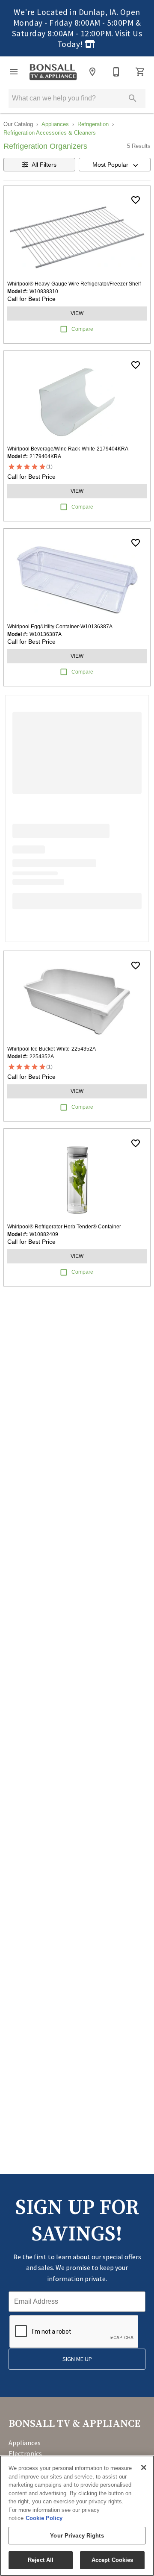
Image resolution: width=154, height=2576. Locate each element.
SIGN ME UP (77, 2359)
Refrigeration (93, 124)
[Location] (92, 72)
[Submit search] (133, 98)
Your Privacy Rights (77, 2536)
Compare (82, 329)
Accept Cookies (113, 2560)
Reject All (41, 2560)
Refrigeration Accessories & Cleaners (50, 133)
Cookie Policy (44, 2518)
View (77, 313)
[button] (14, 72)
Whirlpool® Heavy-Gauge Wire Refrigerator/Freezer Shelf (74, 284)
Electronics (25, 2453)
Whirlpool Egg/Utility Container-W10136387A (60, 627)
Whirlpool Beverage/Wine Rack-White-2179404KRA (68, 449)
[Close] (144, 2467)
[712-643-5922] (116, 72)
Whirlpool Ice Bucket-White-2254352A (52, 1049)
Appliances (55, 124)
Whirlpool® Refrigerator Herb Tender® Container (64, 1227)
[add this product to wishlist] (136, 200)
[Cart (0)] (140, 72)
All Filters (44, 165)
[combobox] (115, 165)
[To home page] (53, 72)
